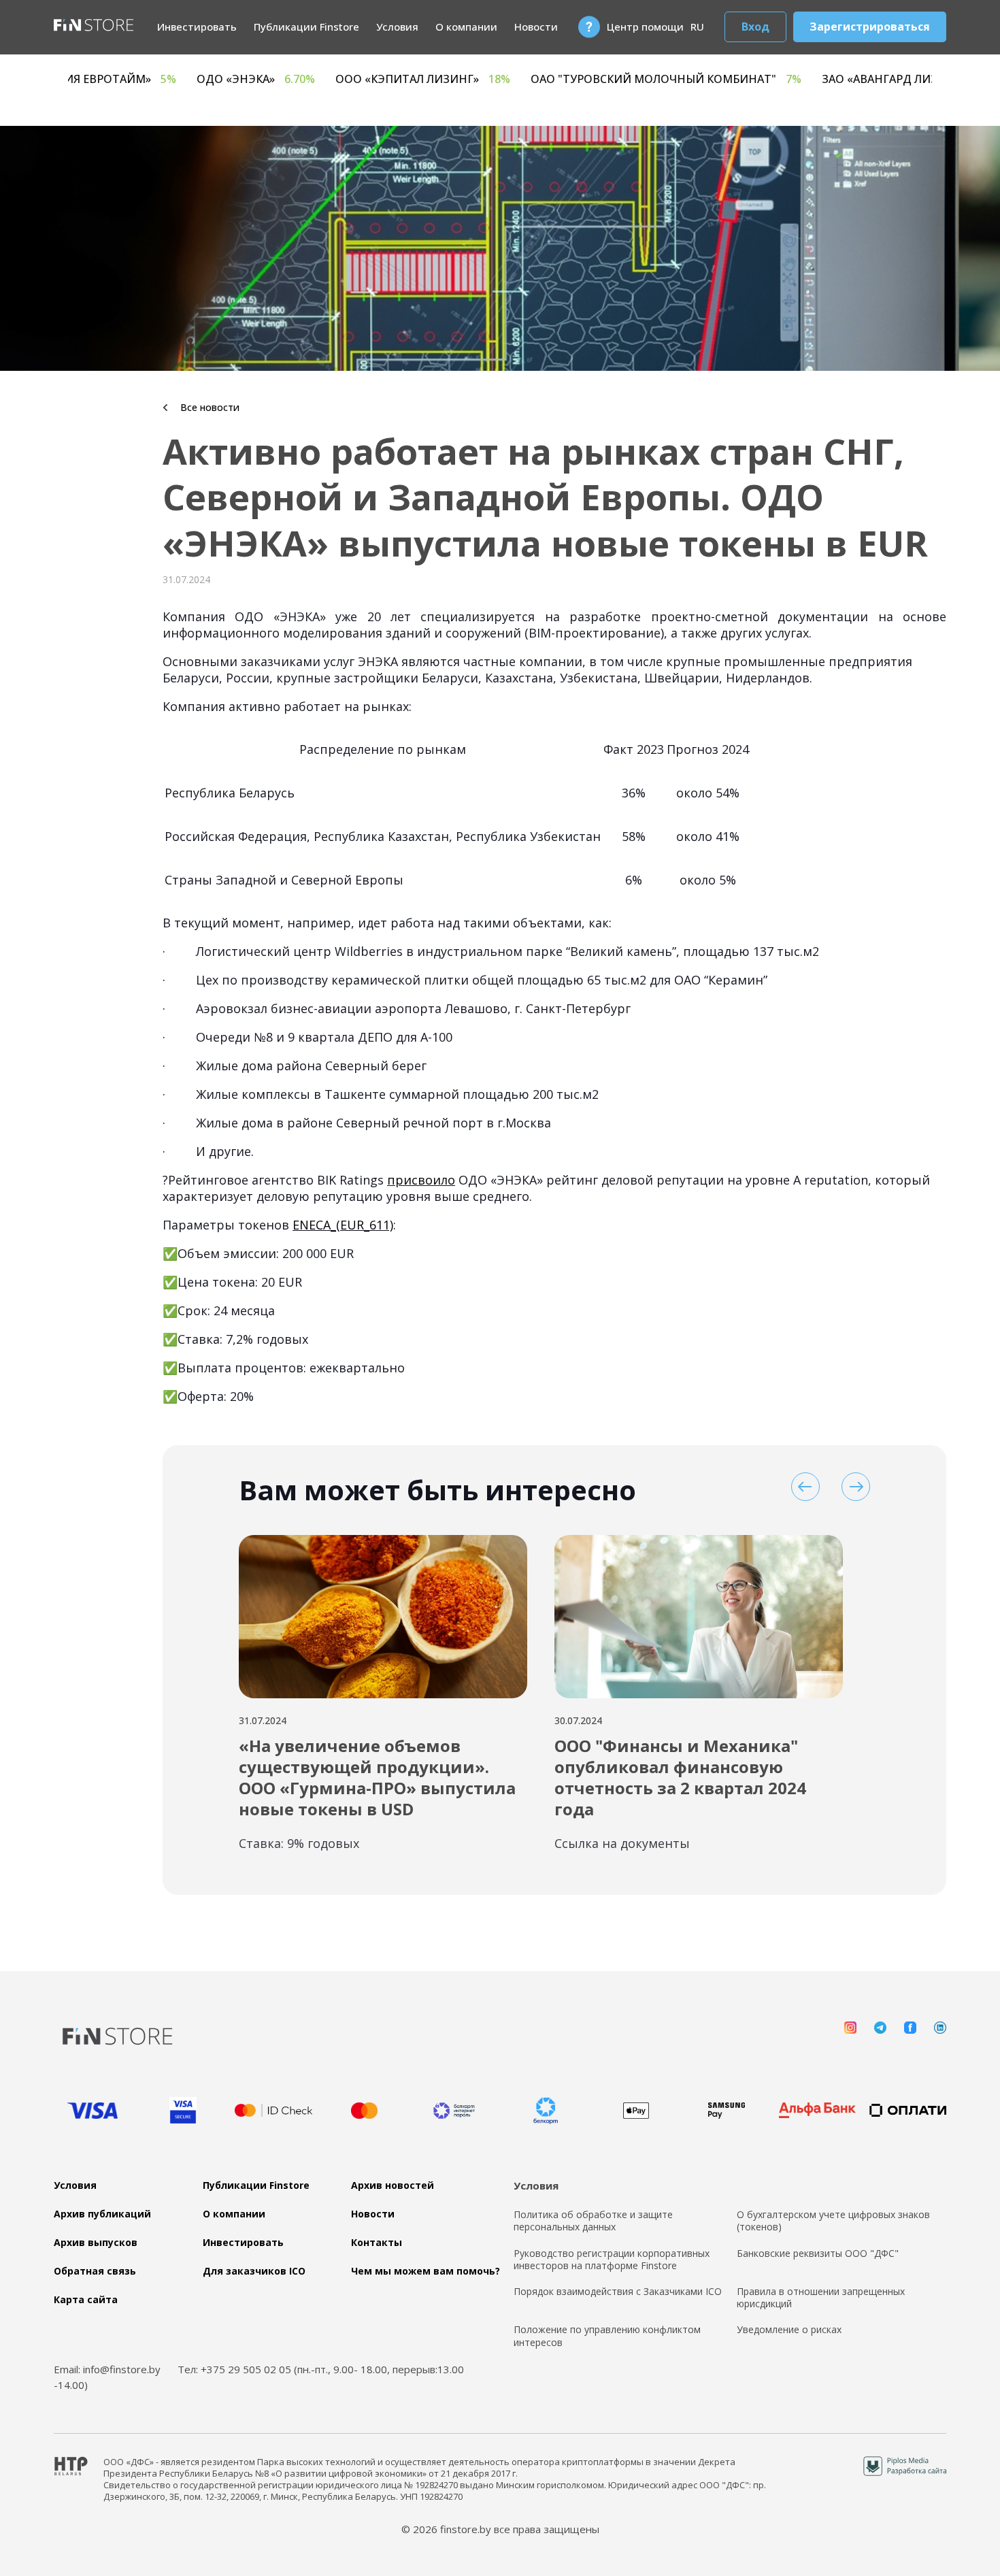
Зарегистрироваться (870, 27)
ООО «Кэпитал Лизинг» (585, 79)
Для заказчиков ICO (254, 2271)
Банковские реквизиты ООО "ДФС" (818, 2253)
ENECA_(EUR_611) (343, 1225)
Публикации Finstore (306, 27)
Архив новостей (393, 2185)
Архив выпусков (96, 2243)
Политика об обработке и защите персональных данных (593, 2221)
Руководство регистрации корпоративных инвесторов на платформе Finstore (612, 2260)
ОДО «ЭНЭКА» (418, 79)
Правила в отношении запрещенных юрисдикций (821, 2298)
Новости (536, 27)
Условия (397, 27)
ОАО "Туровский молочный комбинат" (829, 79)
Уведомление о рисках (789, 2330)
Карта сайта (86, 2300)
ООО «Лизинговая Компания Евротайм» (201, 79)
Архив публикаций (102, 2214)
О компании (466, 27)
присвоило (421, 1180)
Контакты (377, 2243)
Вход (755, 27)
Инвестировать (197, 27)
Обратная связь (95, 2271)
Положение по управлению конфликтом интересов (607, 2336)
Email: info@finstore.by (107, 2369)
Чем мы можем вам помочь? (426, 2271)
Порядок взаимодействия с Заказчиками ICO (618, 2292)
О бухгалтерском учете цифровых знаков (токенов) (833, 2221)
